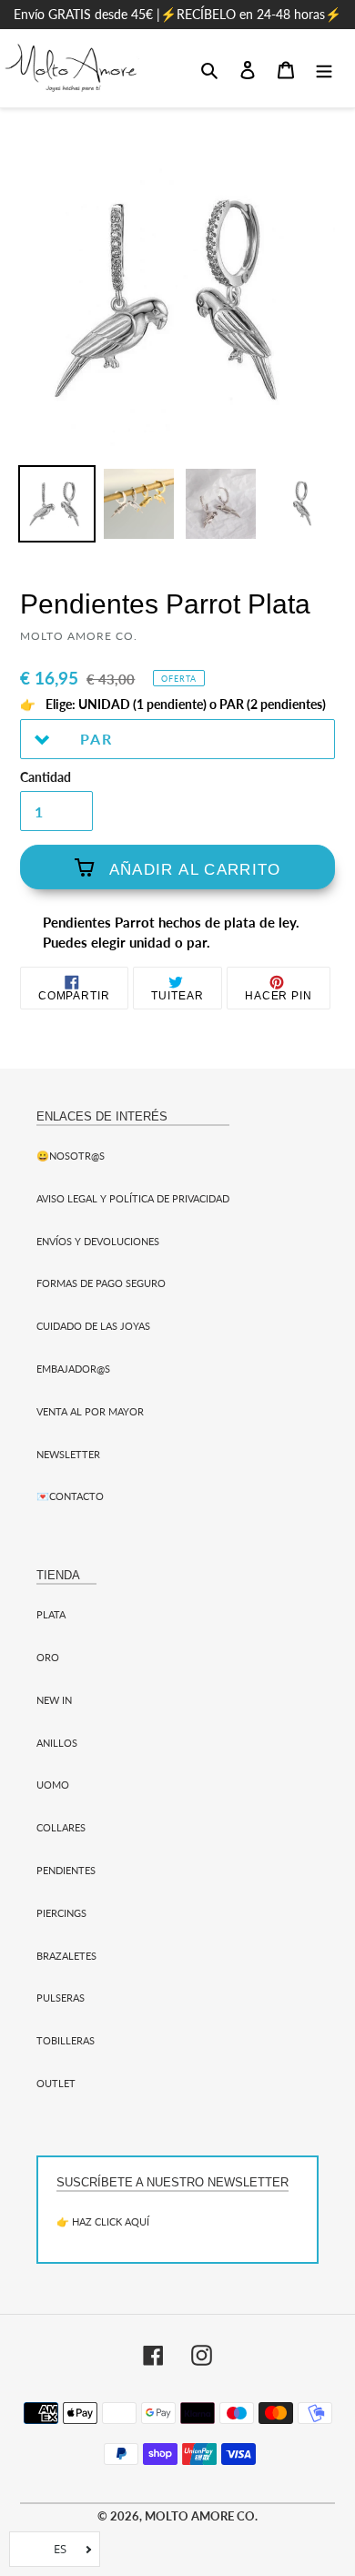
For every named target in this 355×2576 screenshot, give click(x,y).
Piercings (61, 1913)
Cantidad (46, 777)
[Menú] (324, 68)
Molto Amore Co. (201, 2516)
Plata (51, 1614)
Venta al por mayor (90, 1411)
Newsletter (68, 1454)
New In (54, 1700)
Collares (61, 1827)
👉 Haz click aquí (103, 2221)
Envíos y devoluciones (98, 1241)
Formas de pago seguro (101, 1283)
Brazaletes (66, 1956)
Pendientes (66, 1870)
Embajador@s (73, 1369)
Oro (48, 1657)
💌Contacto (70, 1496)
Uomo (53, 1785)
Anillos (57, 1743)
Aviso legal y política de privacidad (133, 1198)
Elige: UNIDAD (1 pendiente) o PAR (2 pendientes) (184, 705)
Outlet (56, 2083)
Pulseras (61, 1998)
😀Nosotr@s (71, 1156)
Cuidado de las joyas (93, 1326)
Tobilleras (66, 2040)
